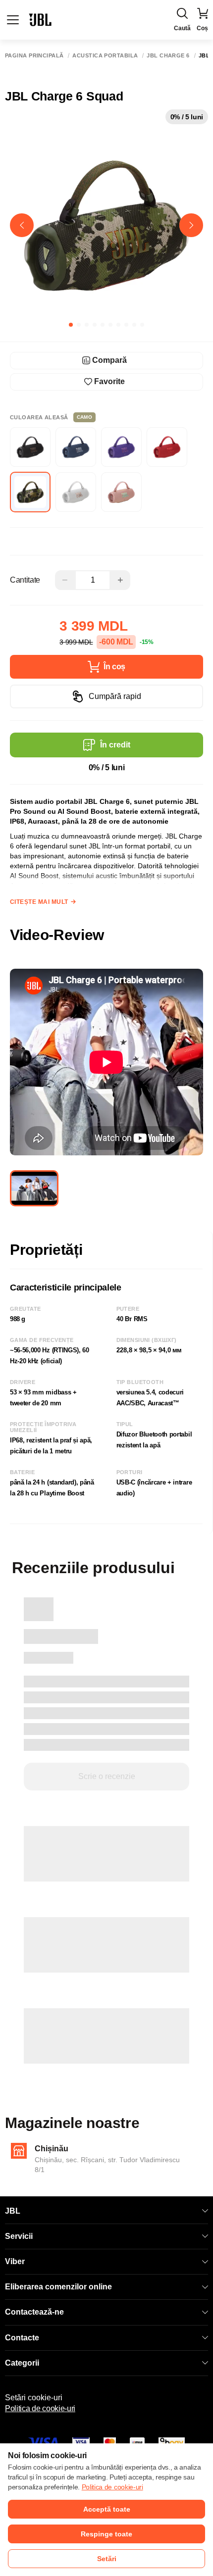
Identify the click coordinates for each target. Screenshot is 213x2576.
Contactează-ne (34, 2312)
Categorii (22, 2363)
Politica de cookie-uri (40, 2408)
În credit (115, 745)
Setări (107, 2559)
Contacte (22, 2338)
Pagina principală (34, 56)
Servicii (19, 2236)
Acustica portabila (105, 56)
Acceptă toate (107, 2509)
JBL (13, 2211)
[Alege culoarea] (30, 447)
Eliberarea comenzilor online (58, 2287)
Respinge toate (106, 2534)
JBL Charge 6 (168, 56)
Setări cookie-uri (34, 2398)
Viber (15, 2261)
